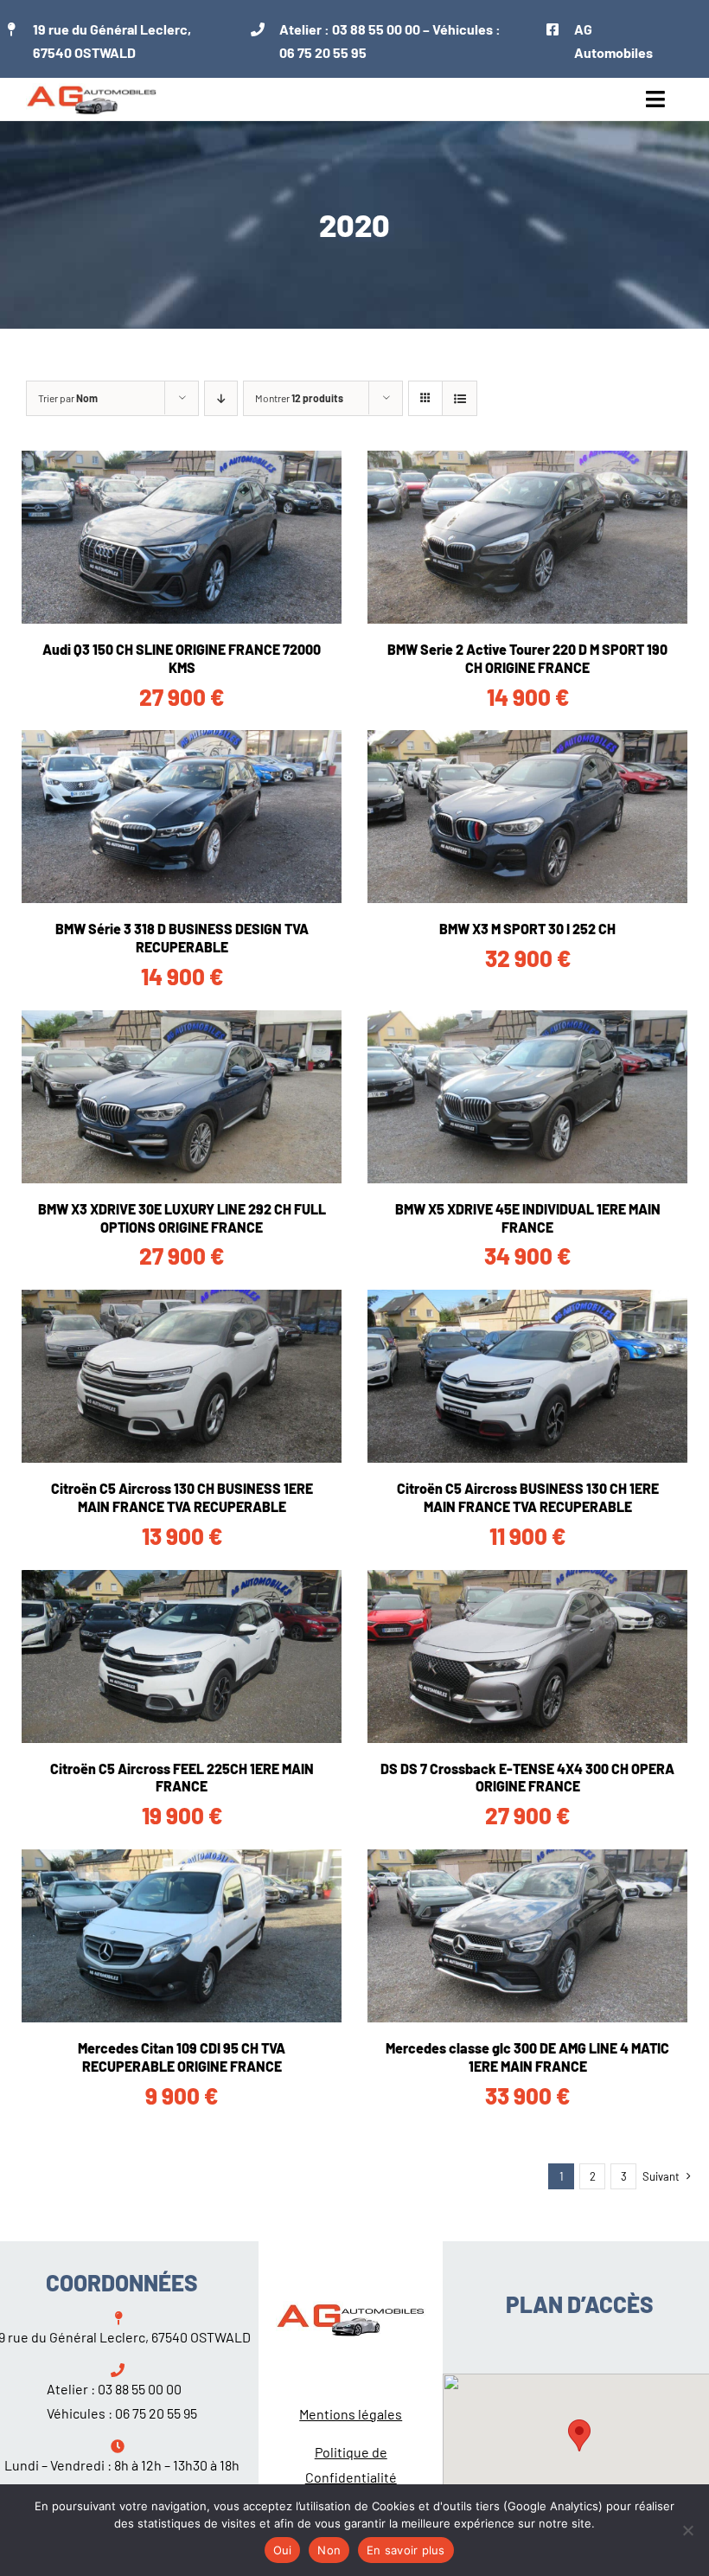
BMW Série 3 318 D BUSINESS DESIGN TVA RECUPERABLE (182, 938)
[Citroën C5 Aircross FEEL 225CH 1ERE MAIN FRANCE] (182, 1656)
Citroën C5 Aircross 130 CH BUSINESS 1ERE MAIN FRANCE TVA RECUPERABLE (182, 1497)
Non (329, 2550)
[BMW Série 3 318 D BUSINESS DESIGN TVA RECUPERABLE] (182, 817)
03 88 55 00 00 (376, 29)
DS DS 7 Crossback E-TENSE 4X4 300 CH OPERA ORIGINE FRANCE (527, 1778)
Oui (283, 2550)
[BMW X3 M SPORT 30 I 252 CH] (527, 817)
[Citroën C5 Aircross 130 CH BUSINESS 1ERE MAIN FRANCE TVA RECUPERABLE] (182, 1376)
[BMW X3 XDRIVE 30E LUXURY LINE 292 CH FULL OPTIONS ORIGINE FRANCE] (182, 1097)
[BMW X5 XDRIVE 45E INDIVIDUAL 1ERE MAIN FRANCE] (527, 1097)
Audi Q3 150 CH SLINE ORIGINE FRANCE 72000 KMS (182, 658)
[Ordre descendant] (221, 398)
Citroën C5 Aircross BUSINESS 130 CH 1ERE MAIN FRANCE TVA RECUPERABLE (528, 1497)
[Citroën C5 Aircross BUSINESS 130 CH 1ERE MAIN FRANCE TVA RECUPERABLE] (527, 1376)
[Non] (687, 2530)
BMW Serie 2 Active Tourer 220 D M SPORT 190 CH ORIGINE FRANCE (527, 658)
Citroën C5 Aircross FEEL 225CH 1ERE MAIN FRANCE (182, 1778)
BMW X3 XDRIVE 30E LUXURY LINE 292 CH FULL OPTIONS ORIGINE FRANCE (182, 1218)
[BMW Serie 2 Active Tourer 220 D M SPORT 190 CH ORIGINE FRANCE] (527, 537)
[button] (579, 2435)
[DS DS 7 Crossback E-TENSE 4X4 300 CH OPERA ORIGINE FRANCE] (527, 1656)
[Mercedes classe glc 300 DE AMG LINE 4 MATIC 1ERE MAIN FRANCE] (527, 1936)
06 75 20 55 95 (323, 52)
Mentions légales (351, 2414)
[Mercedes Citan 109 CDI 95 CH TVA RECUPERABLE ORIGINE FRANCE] (182, 1936)
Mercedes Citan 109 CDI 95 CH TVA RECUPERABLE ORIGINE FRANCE (182, 2057)
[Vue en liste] (460, 398)
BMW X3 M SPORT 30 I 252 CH (527, 929)
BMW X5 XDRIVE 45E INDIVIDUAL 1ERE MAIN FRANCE (528, 1218)
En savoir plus (406, 2550)
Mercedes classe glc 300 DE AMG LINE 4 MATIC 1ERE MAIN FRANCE (527, 2057)
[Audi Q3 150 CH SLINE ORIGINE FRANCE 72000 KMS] (182, 537)
